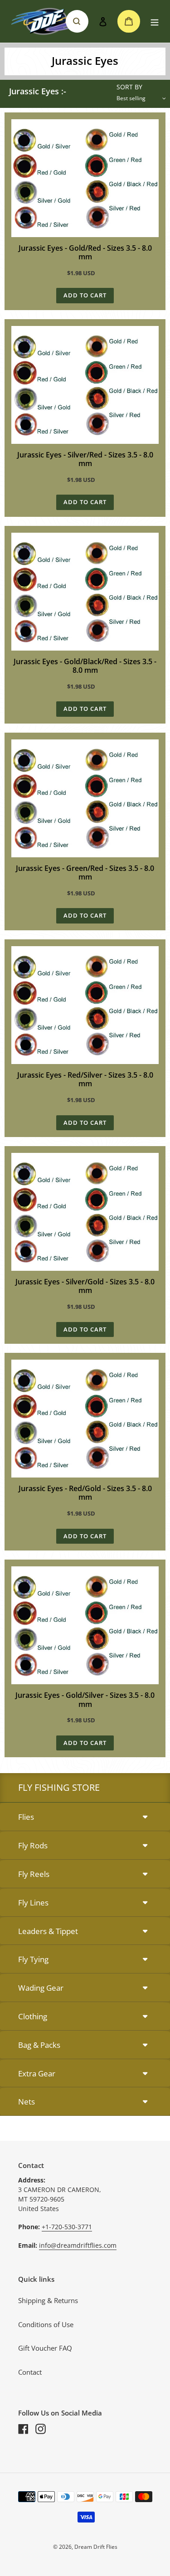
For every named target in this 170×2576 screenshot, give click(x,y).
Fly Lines (33, 1903)
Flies (26, 1817)
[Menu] (155, 22)
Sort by (129, 87)
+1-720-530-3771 (67, 2227)
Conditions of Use (46, 2324)
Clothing (33, 2016)
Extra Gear (37, 2073)
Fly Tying (33, 1959)
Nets (27, 2102)
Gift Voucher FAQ (45, 2348)
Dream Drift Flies (96, 2547)
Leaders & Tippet (48, 1931)
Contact (30, 2372)
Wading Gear (41, 1988)
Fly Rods (33, 1845)
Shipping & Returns (48, 2300)
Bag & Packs (39, 2045)
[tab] (85, 1817)
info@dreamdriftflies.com (78, 2245)
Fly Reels (34, 1874)
